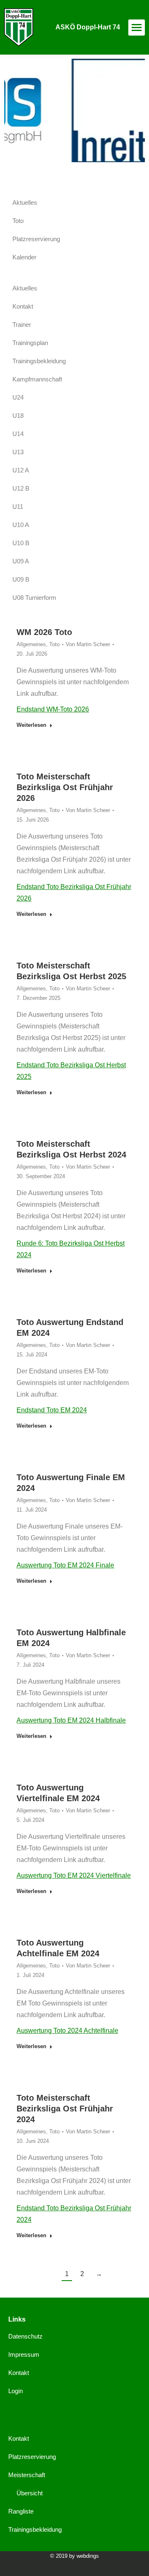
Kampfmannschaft (37, 379)
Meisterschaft (27, 2475)
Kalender (24, 257)
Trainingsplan (30, 343)
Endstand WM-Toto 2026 (53, 709)
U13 (18, 452)
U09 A (21, 561)
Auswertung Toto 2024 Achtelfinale (67, 2031)
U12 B (21, 488)
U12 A (21, 470)
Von (88, 644)
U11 (18, 507)
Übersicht (30, 2493)
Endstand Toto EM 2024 (52, 1410)
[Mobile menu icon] (137, 28)
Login (16, 2391)
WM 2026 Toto (44, 632)
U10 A (21, 525)
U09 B (21, 579)
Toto (54, 644)
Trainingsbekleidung (39, 361)
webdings (88, 2556)
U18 (18, 416)
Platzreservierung (36, 239)
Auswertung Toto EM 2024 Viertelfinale (74, 1875)
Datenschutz (25, 2336)
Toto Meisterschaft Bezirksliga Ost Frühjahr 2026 (65, 787)
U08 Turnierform (34, 598)
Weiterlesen (31, 725)
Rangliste (21, 2511)
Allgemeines (31, 644)
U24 (18, 397)
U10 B (21, 543)
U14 (18, 434)
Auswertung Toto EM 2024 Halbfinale (71, 1720)
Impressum (24, 2354)
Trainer (22, 325)
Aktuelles (25, 202)
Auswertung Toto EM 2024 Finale (65, 1565)
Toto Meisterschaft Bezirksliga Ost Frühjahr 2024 (65, 2109)
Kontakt (23, 306)
